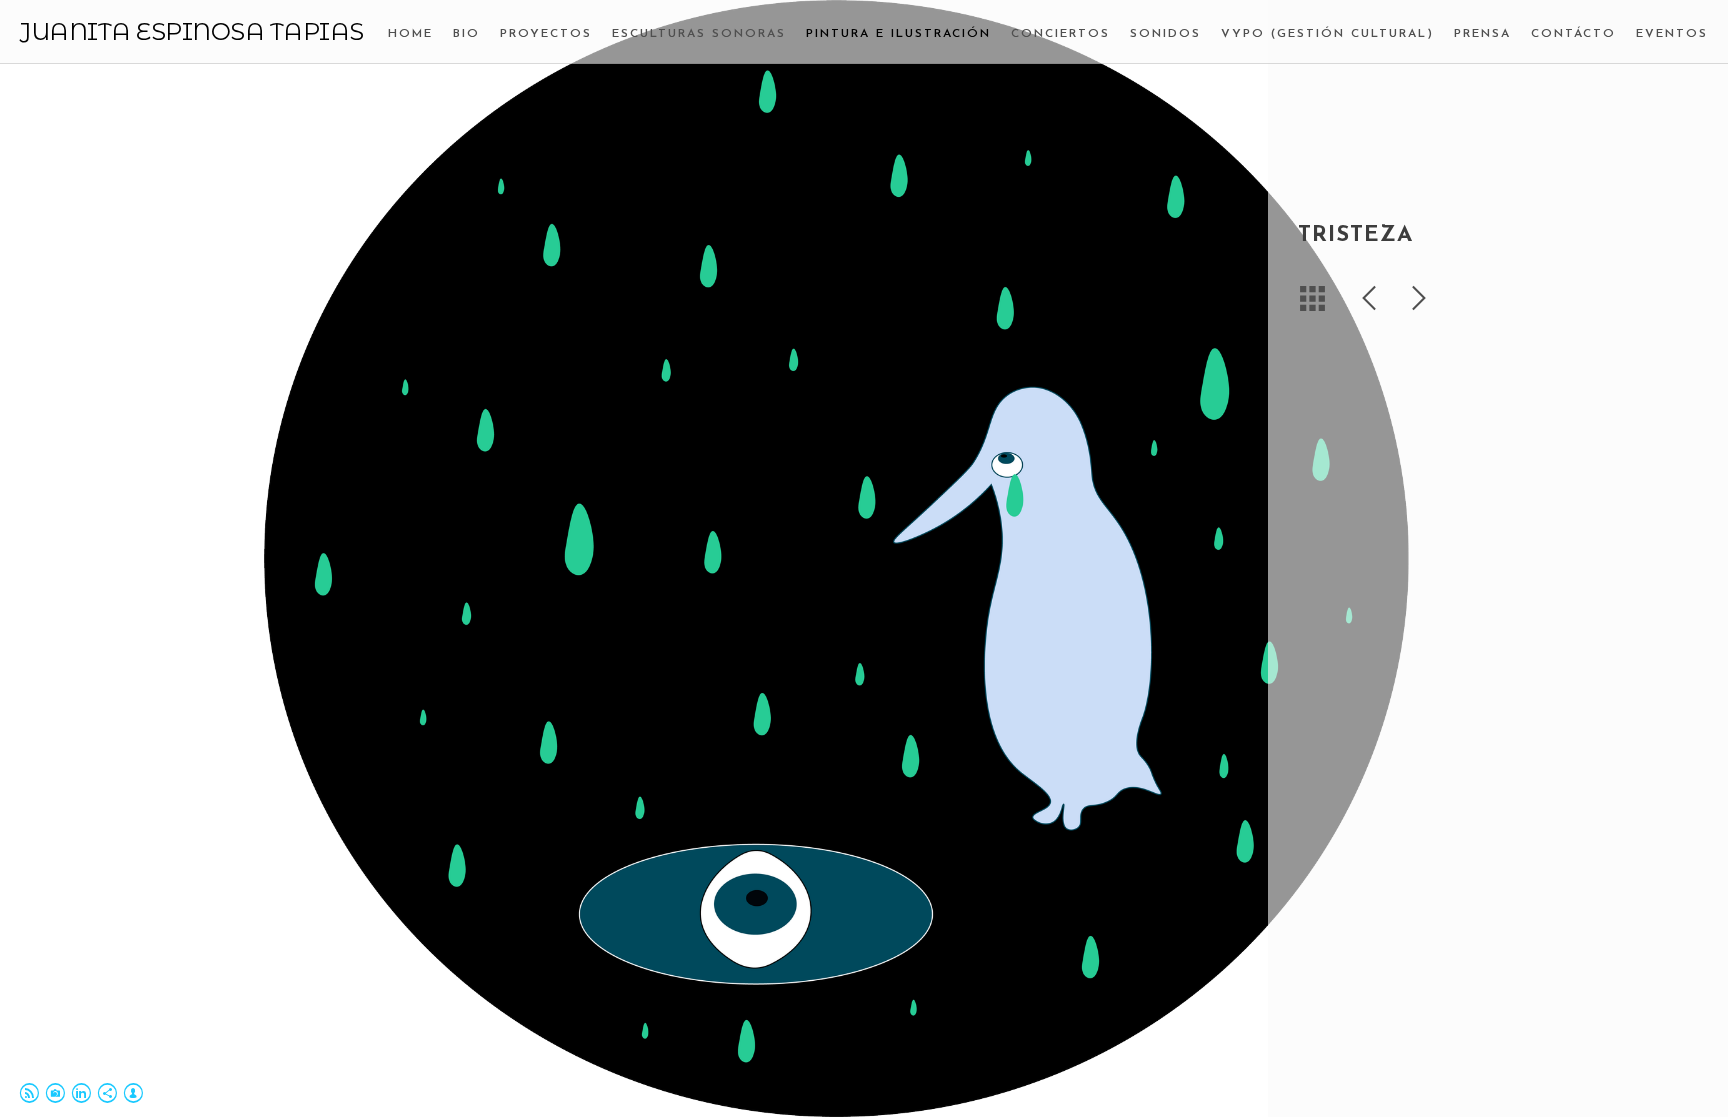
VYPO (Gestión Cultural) (1327, 34)
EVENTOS (1672, 34)
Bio (466, 34)
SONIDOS (1165, 34)
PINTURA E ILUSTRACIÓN (898, 34)
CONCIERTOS (1060, 34)
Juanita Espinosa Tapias (192, 31)
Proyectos (546, 34)
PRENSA (1482, 34)
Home (410, 34)
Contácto (1573, 34)
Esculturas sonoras (699, 34)
